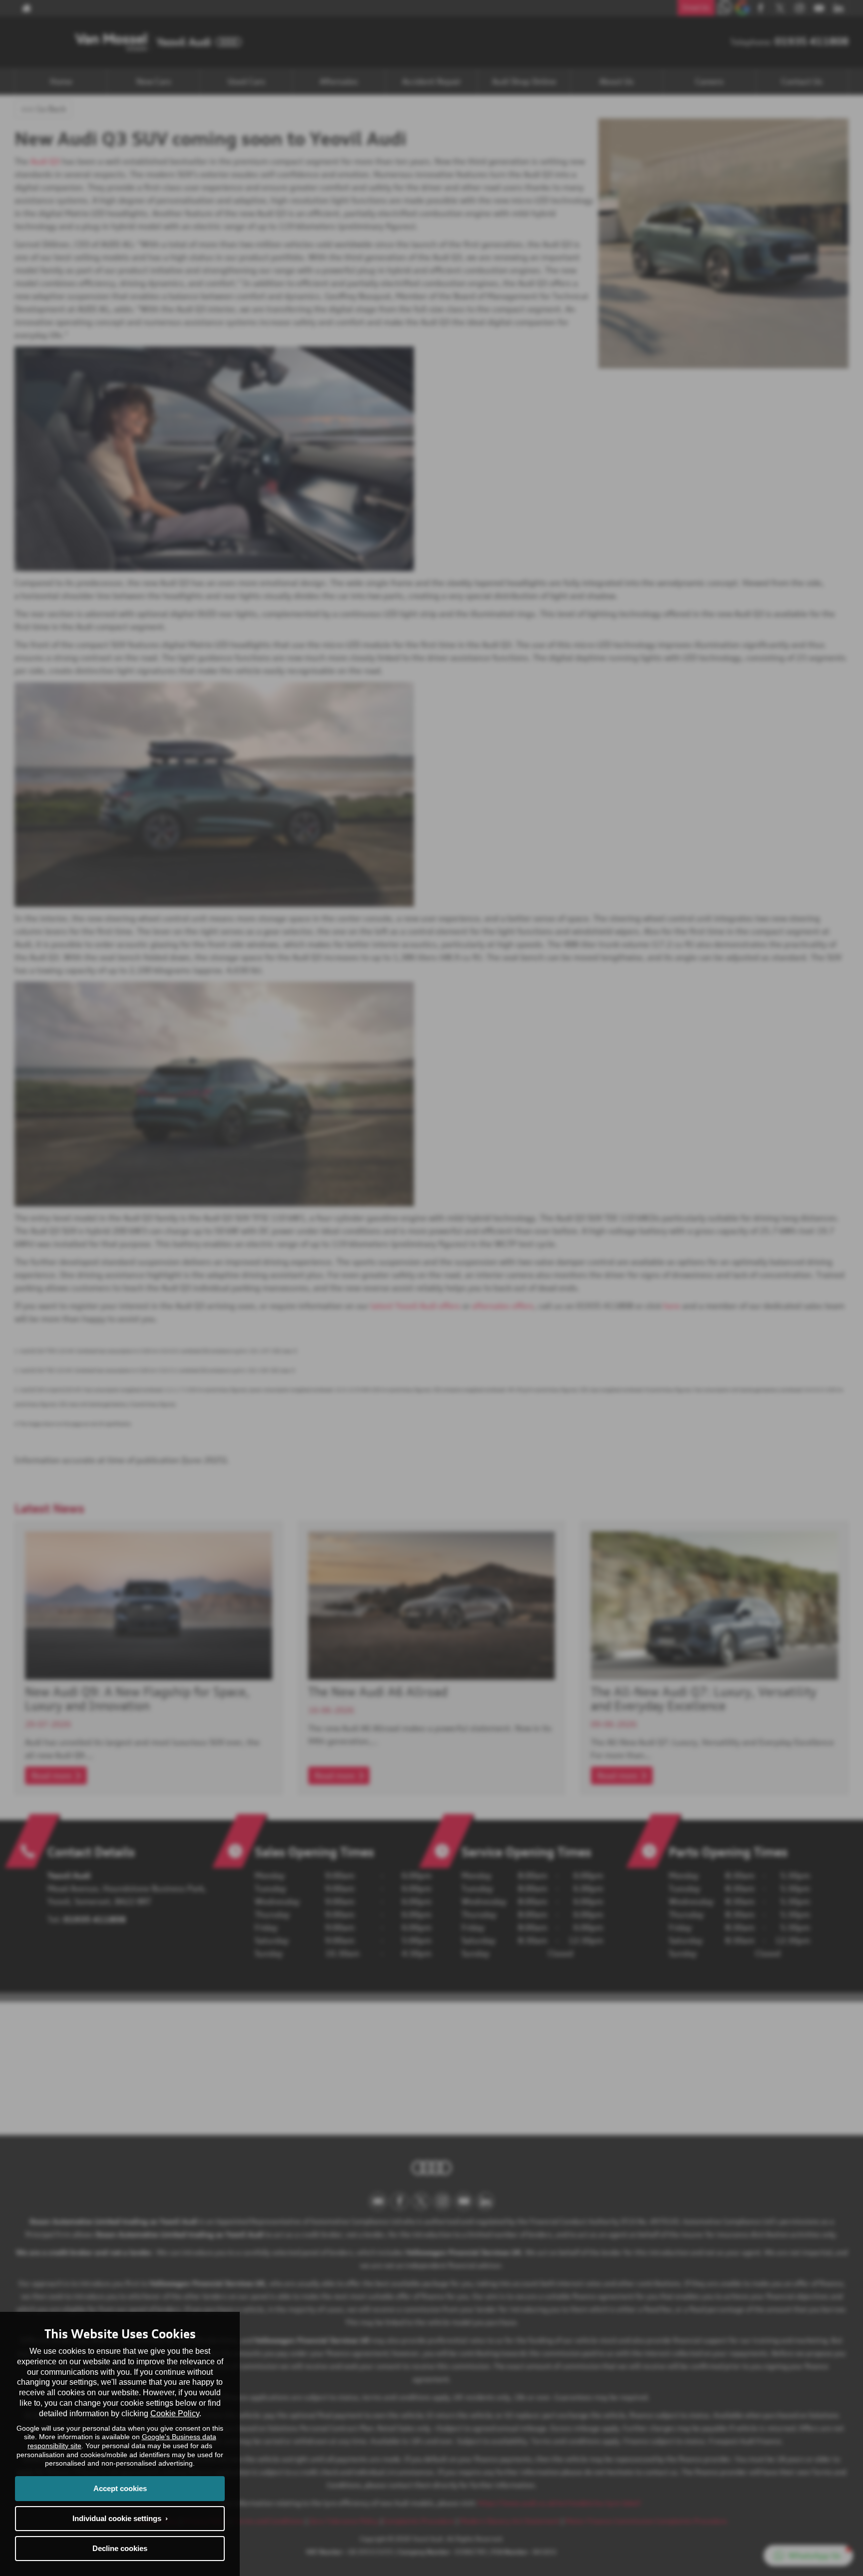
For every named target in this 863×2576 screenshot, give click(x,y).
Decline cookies (120, 2548)
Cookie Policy (175, 2413)
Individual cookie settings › (120, 2518)
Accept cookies (120, 2488)
